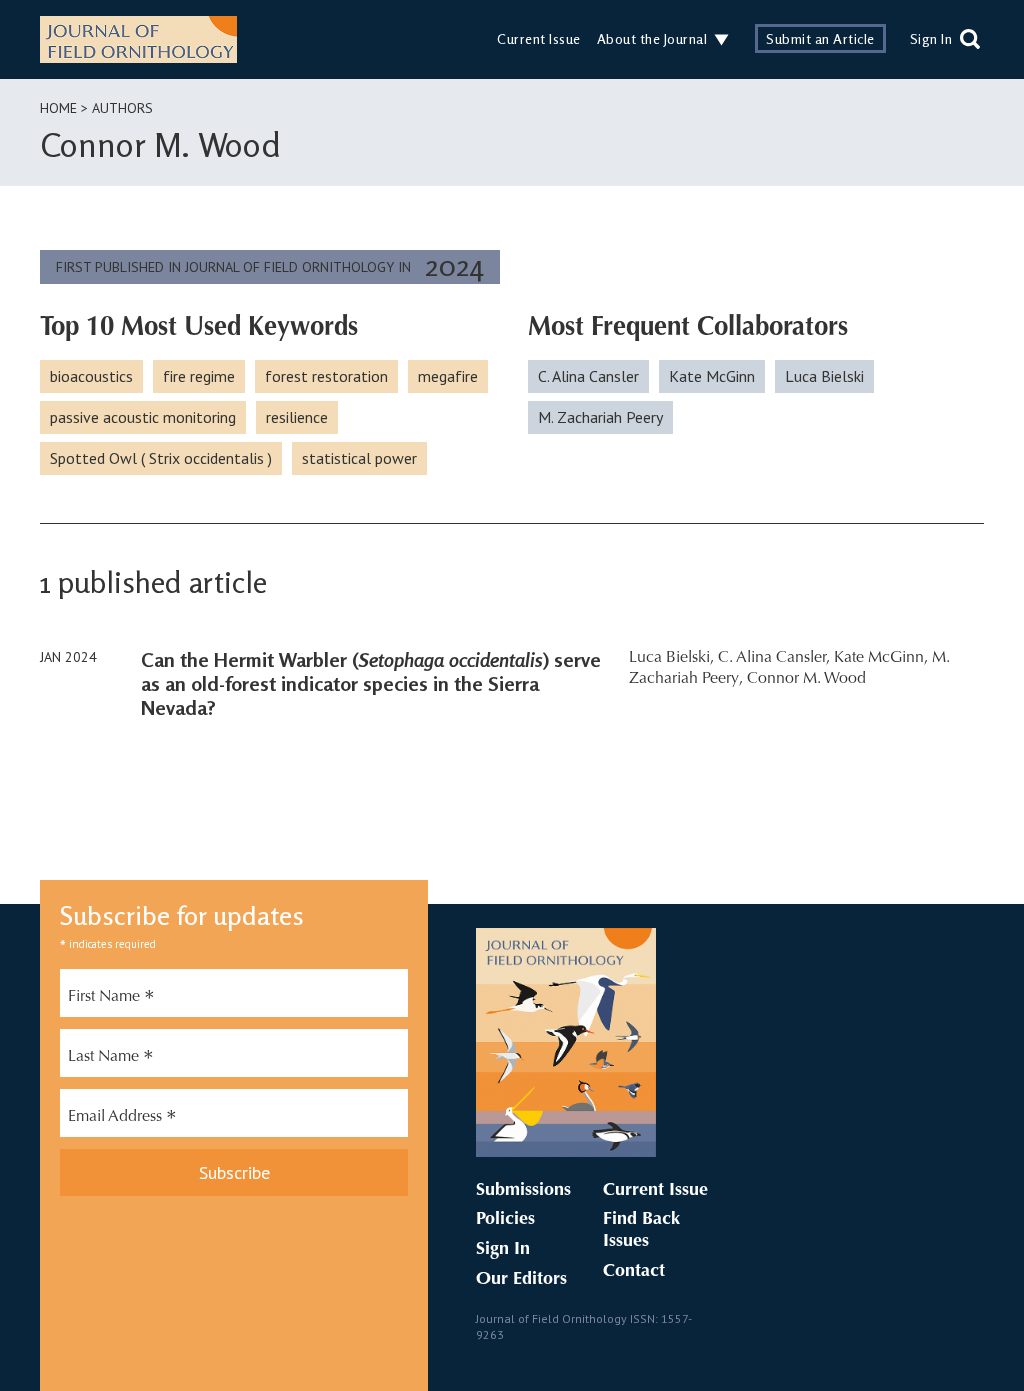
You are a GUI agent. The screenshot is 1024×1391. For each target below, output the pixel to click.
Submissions (523, 1191)
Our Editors (521, 1280)
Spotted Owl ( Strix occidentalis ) (161, 458)
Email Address (122, 1119)
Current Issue (539, 38)
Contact (634, 1272)
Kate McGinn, (881, 658)
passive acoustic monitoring (143, 417)
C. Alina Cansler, (774, 658)
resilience (297, 417)
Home (58, 108)
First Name (111, 999)
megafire (448, 376)
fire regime (199, 376)
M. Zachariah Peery (600, 417)
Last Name (111, 1059)
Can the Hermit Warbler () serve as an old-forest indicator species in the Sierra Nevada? (371, 683)
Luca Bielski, (671, 658)
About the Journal (652, 38)
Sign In (931, 38)
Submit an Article (820, 38)
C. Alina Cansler (588, 376)
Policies (505, 1220)
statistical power (359, 458)
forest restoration (326, 376)
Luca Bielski (824, 376)
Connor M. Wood (806, 679)
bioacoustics (91, 376)
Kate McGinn (712, 376)
